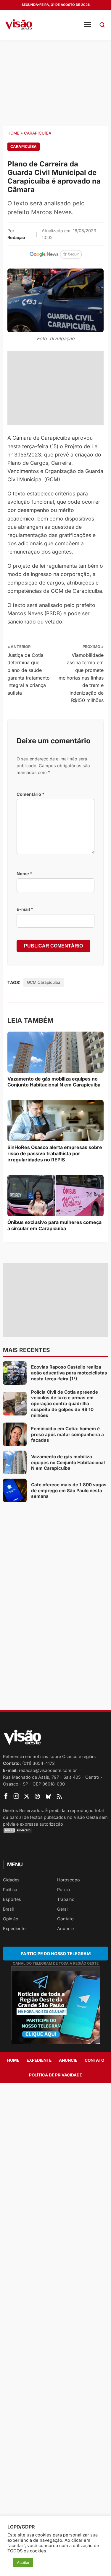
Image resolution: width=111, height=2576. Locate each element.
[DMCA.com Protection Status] (55, 1830)
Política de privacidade (55, 2075)
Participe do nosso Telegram (56, 1954)
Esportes (12, 1899)
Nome (24, 874)
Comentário (30, 794)
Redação (16, 237)
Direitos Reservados (23, 1810)
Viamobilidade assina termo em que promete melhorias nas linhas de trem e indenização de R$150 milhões (81, 678)
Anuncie (65, 1928)
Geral (62, 1909)
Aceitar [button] (23, 2562)
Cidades (11, 1880)
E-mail (25, 909)
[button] (102, 25)
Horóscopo (69, 1880)
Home (13, 133)
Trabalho (66, 1899)
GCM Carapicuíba (44, 982)
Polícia (63, 1890)
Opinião (11, 1919)
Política (10, 1890)
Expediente (14, 1928)
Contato (65, 1919)
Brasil (8, 1909)
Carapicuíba (38, 133)
